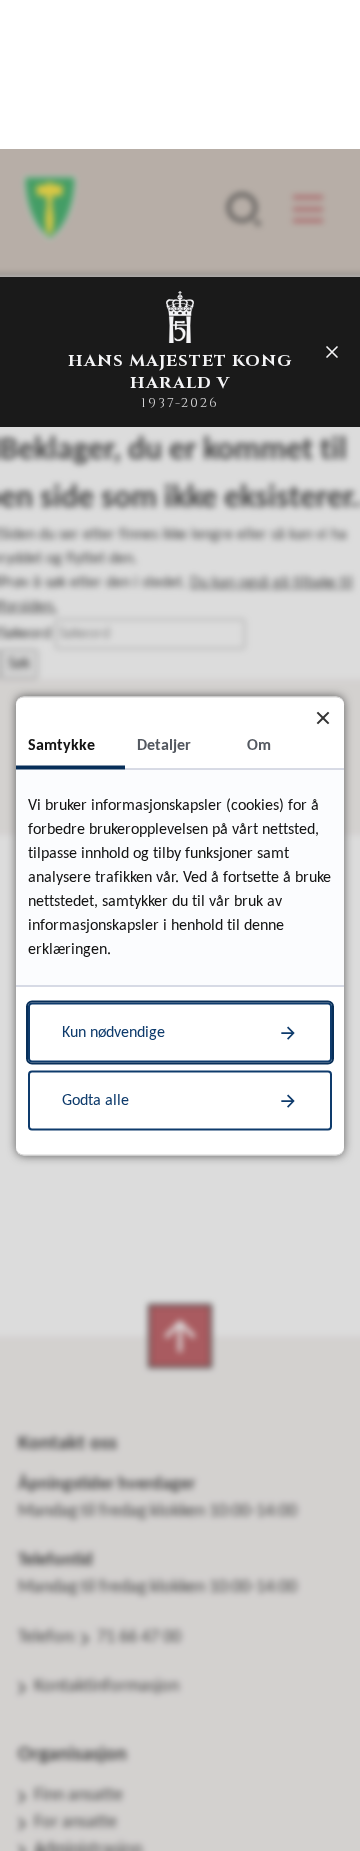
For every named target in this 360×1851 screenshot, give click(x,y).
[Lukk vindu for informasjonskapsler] (322, 717)
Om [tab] (259, 745)
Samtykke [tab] (61, 745)
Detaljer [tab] (164, 745)
